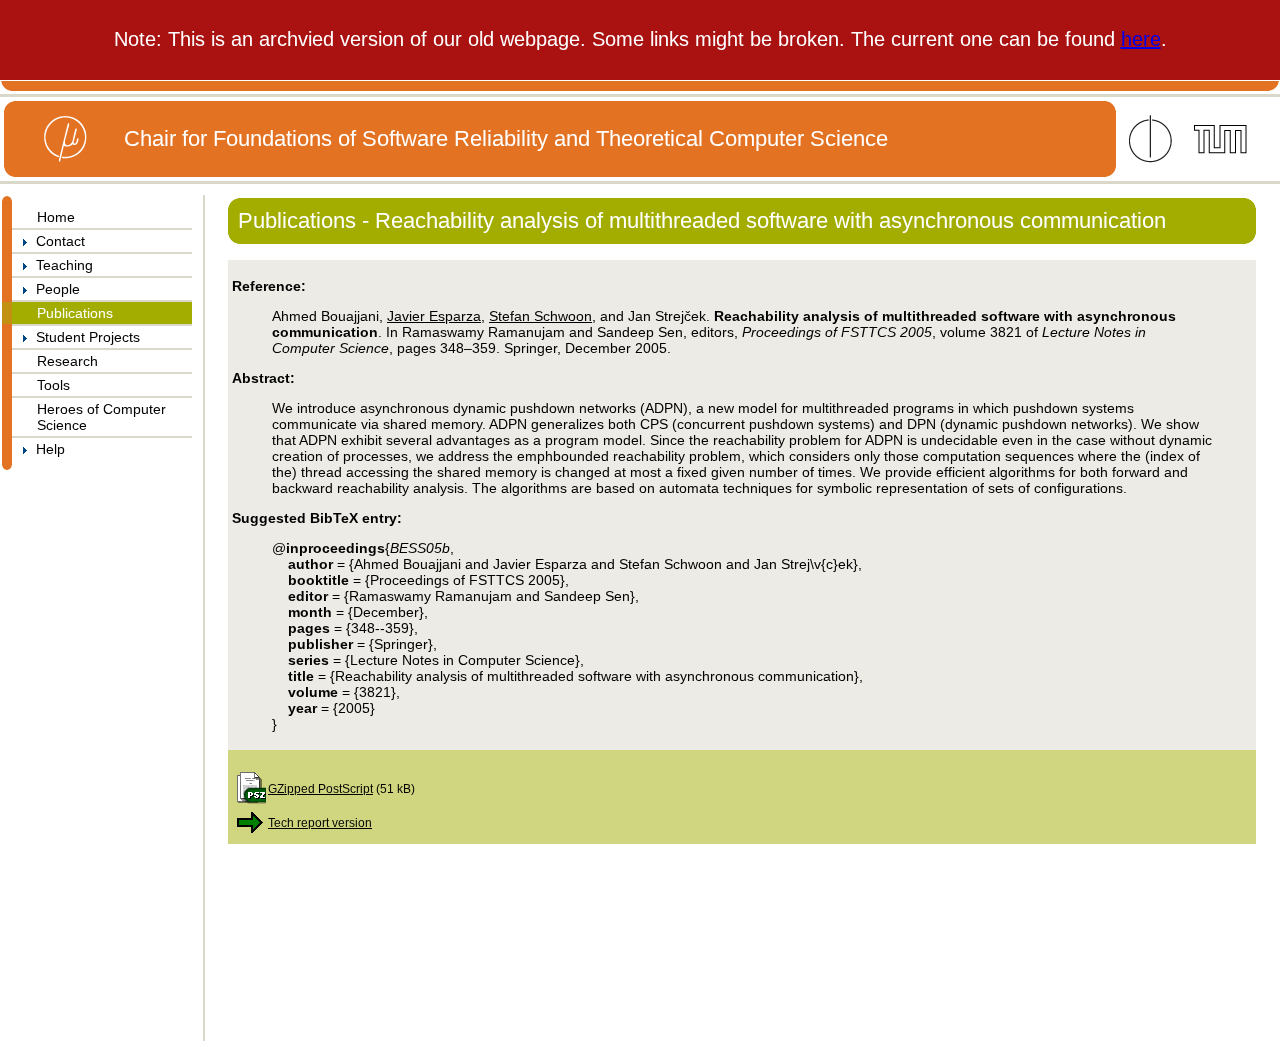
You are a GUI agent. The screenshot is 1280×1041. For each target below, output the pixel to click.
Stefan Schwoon (540, 316)
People (54, 289)
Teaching (60, 265)
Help (46, 449)
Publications (75, 313)
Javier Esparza (434, 316)
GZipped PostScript (320, 788)
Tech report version (320, 822)
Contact (56, 241)
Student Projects (84, 337)
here (1141, 39)
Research (67, 361)
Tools (53, 385)
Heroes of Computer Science (101, 417)
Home (56, 217)
